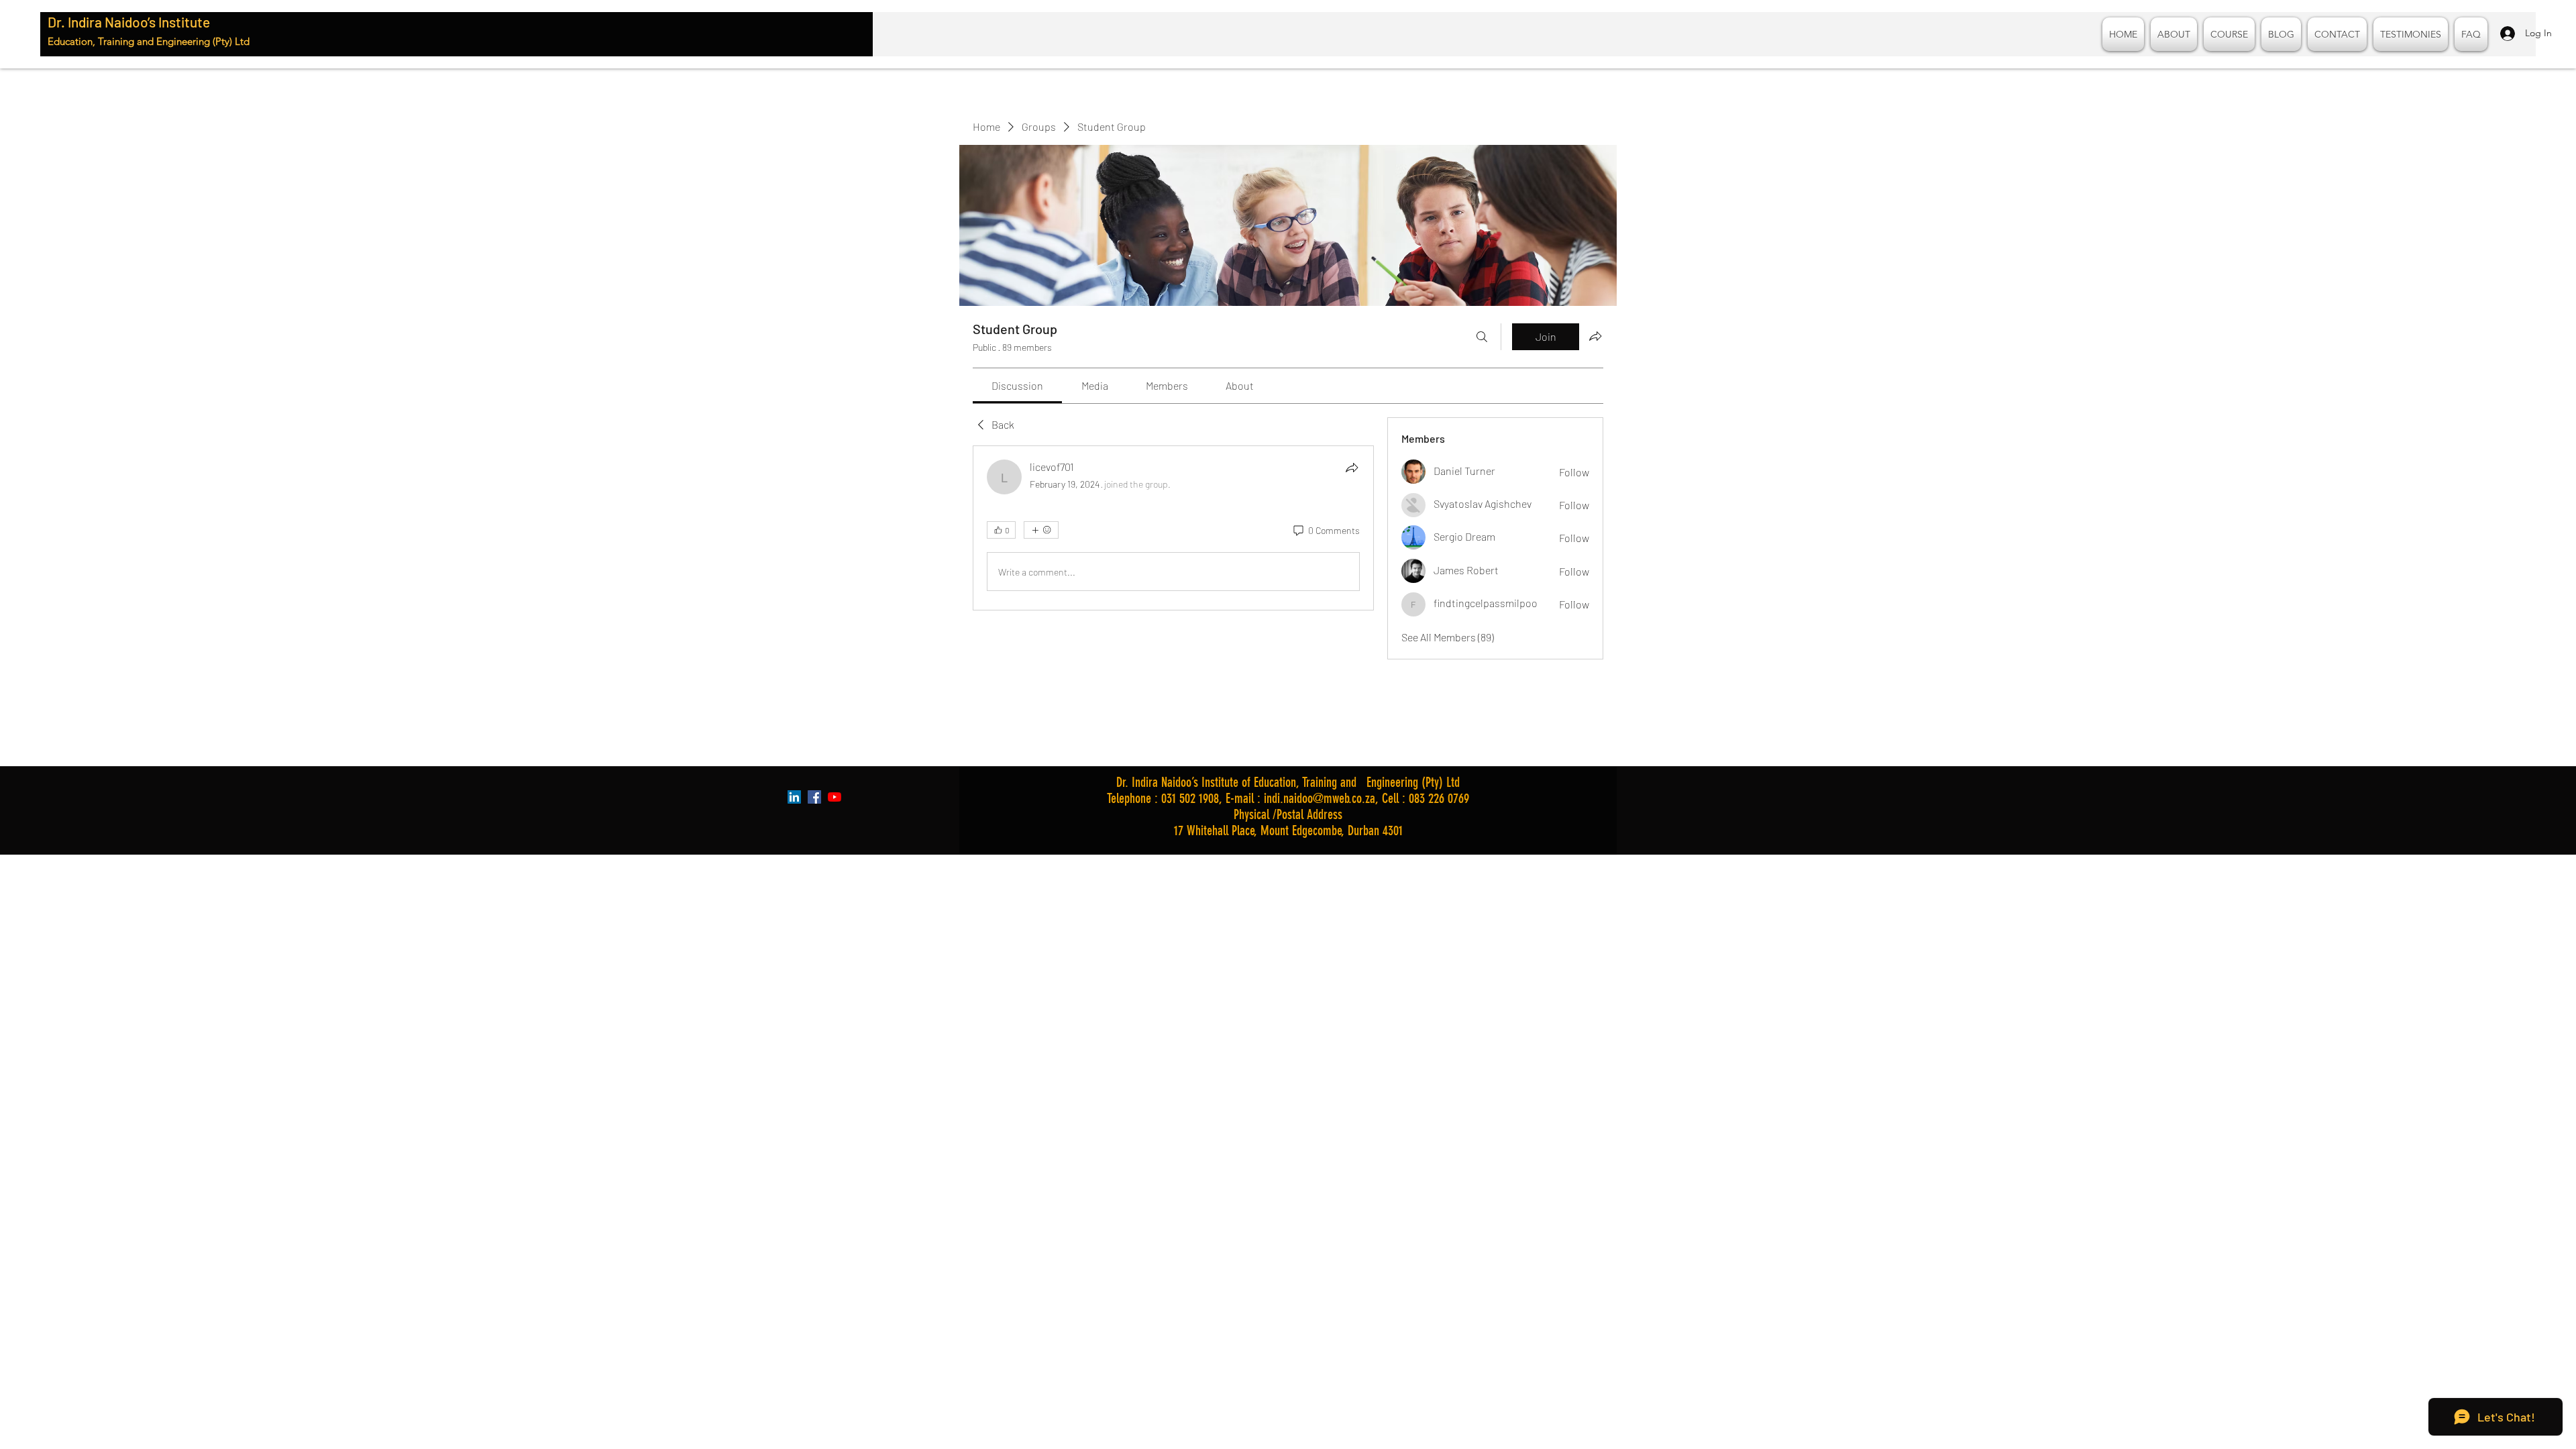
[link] (1017, 385)
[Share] (1352, 468)
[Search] (1482, 337)
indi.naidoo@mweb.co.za (1320, 798)
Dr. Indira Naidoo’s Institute (129, 22)
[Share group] (1595, 336)
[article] (1173, 528)
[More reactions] (1041, 530)
